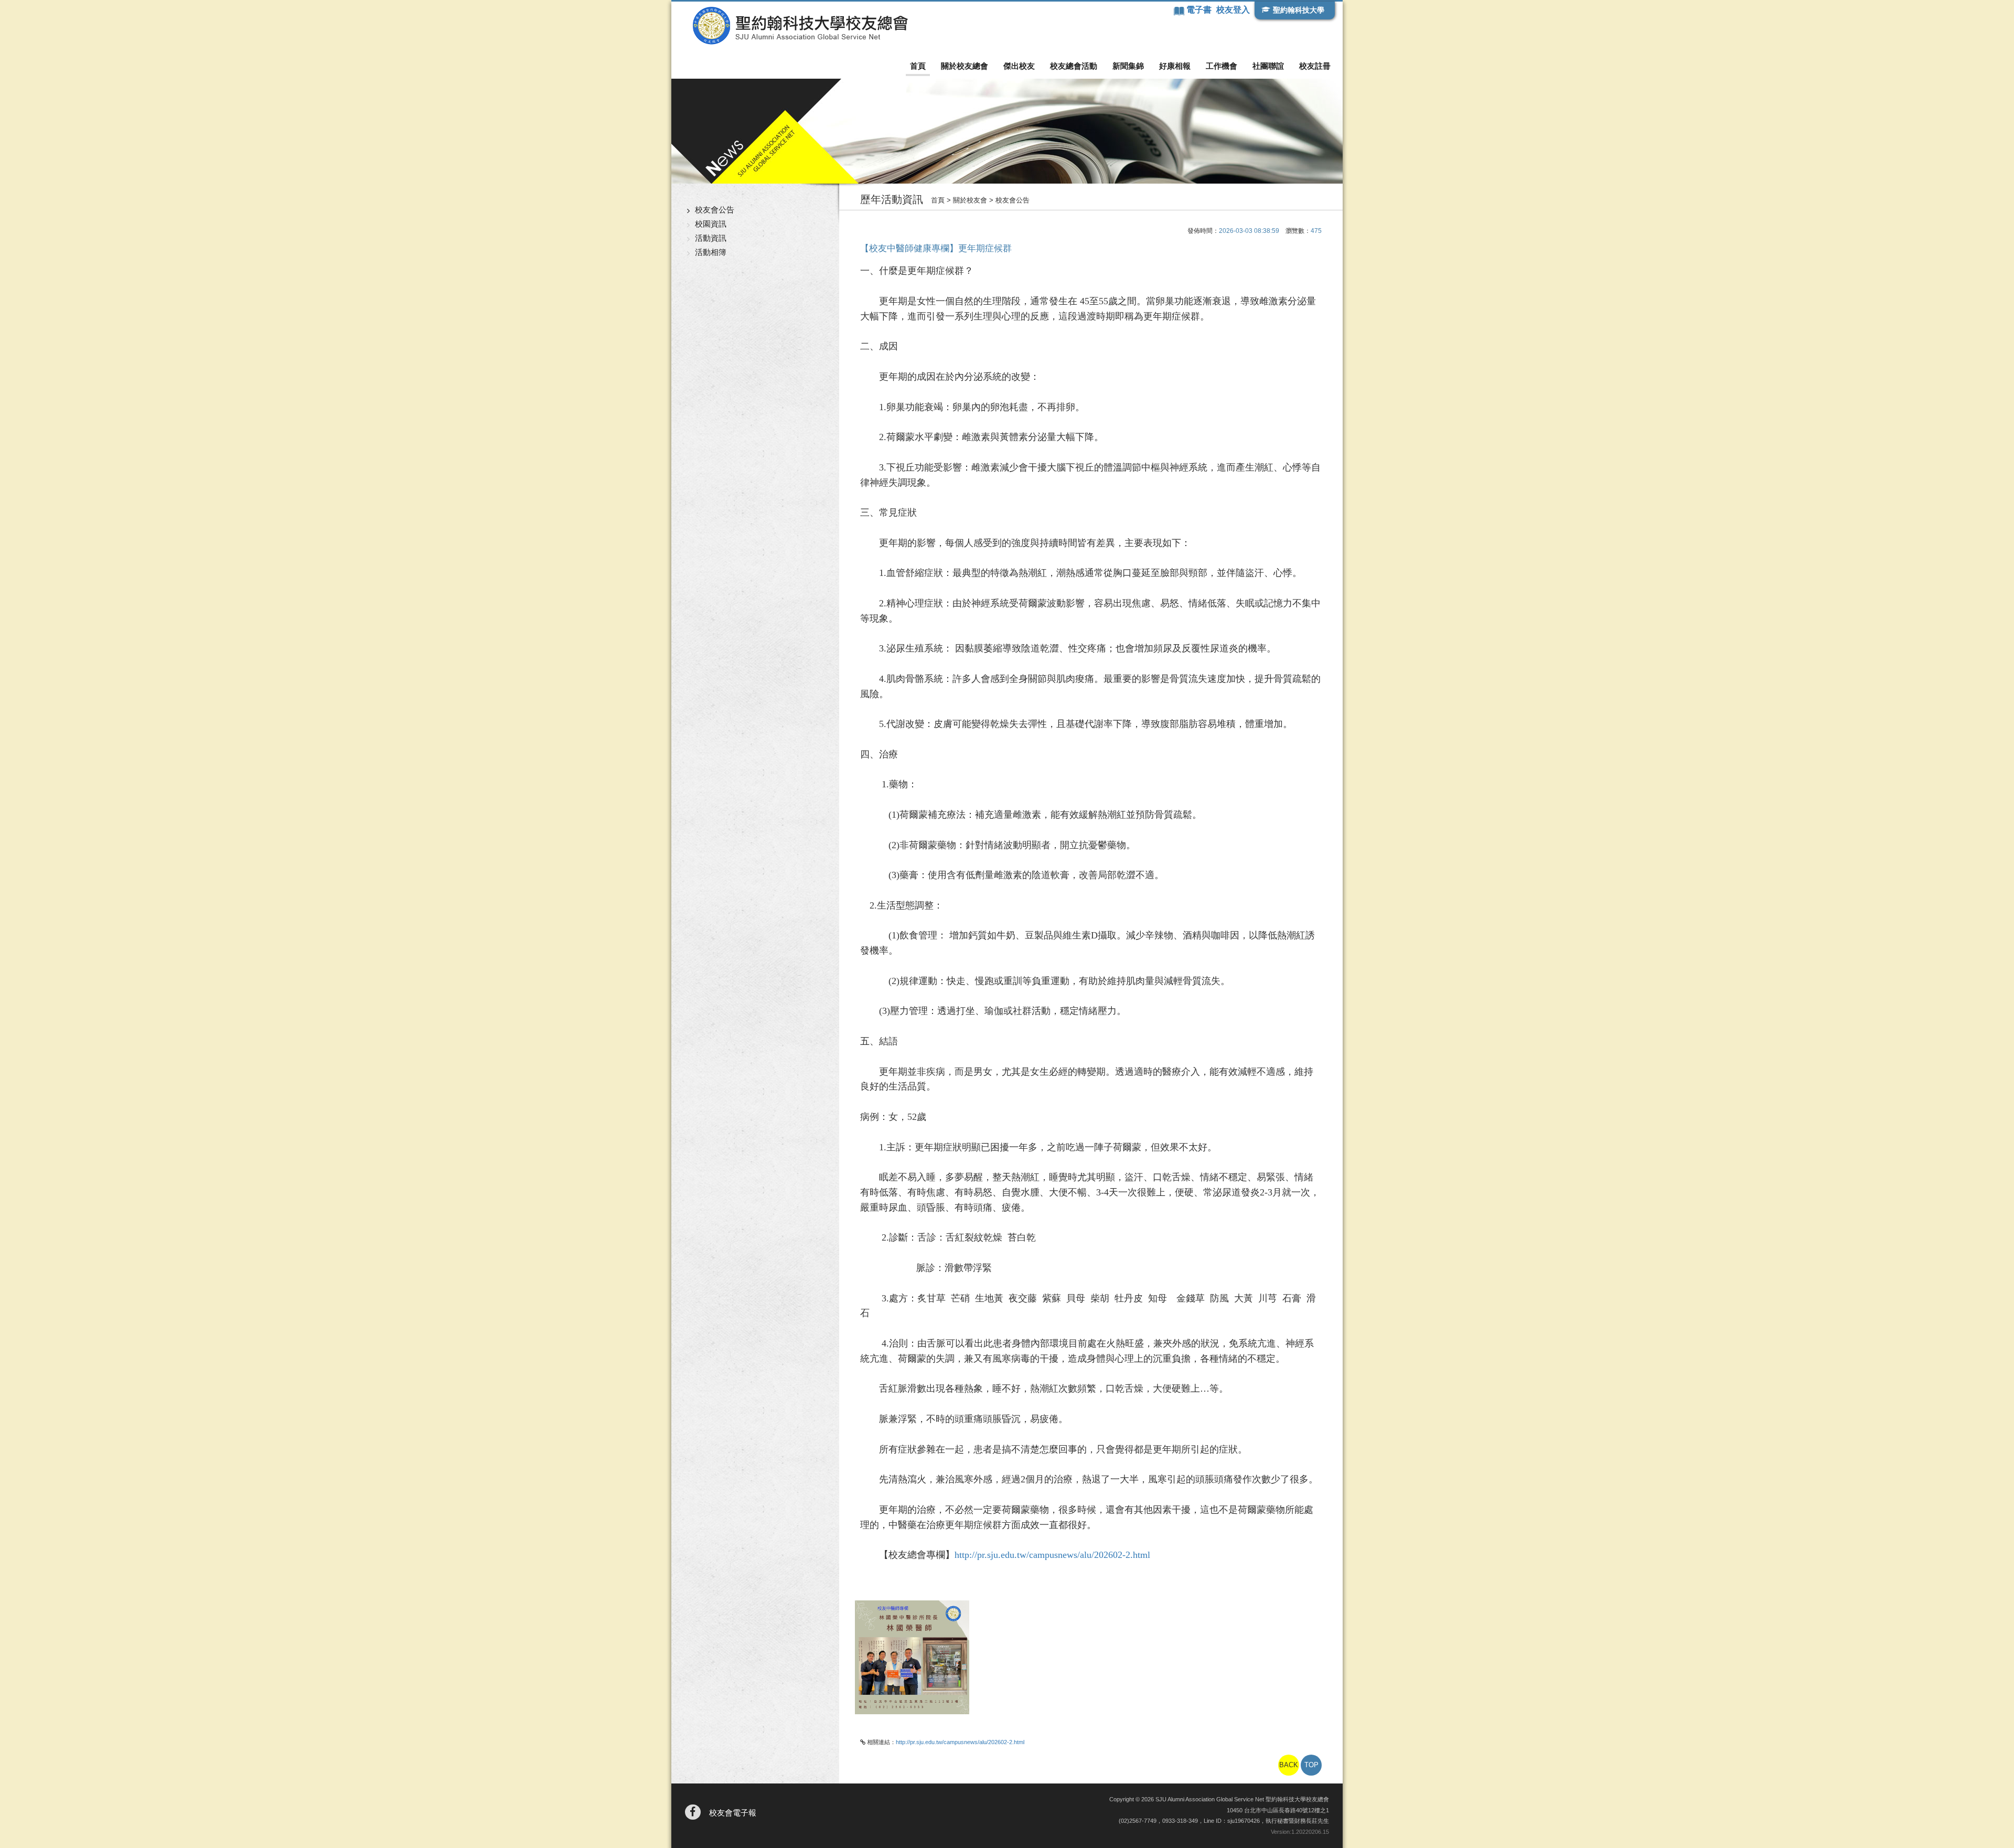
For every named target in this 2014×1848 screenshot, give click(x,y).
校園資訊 (711, 224)
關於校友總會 (965, 66)
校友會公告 (715, 210)
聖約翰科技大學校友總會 (800, 26)
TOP (1311, 1765)
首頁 (918, 66)
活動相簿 (711, 252)
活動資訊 (711, 238)
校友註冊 (1315, 66)
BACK (1289, 1765)
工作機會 (1222, 66)
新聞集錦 (1128, 66)
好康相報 (1175, 66)
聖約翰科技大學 (1299, 10)
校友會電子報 (733, 1813)
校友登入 (1233, 10)
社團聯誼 (1268, 66)
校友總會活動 (1074, 66)
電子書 (1200, 10)
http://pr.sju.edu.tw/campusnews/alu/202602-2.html (1052, 1555)
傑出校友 (1019, 66)
